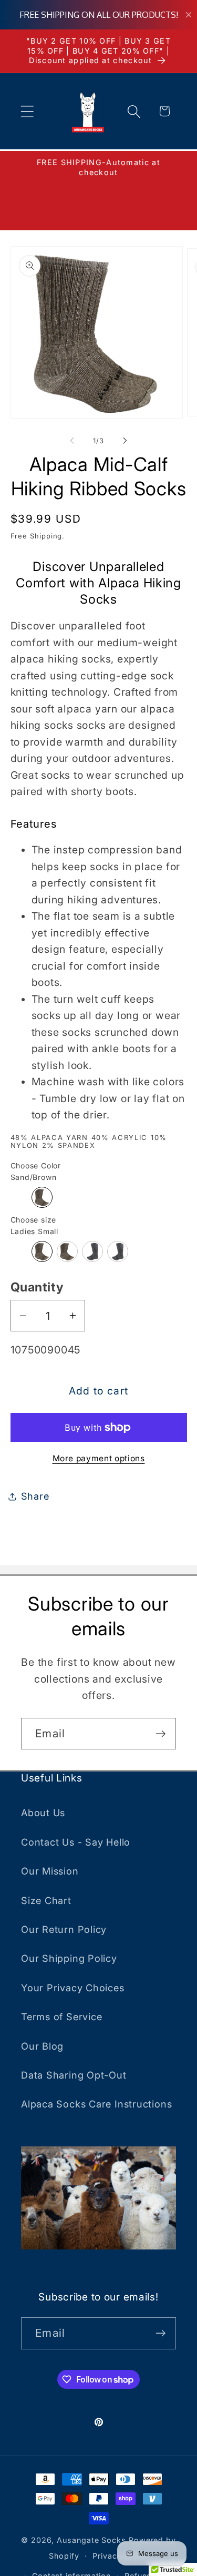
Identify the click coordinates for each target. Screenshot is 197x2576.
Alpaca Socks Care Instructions (96, 2104)
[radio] (42, 1197)
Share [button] (35, 1496)
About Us (43, 1813)
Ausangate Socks (91, 2540)
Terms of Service (61, 2017)
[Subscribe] (160, 1734)
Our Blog (42, 2046)
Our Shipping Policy (69, 1958)
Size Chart (46, 1900)
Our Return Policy (64, 1929)
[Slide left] (72, 441)
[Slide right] (125, 441)
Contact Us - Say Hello (76, 1842)
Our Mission (50, 1871)
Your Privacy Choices (73, 1988)
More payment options (99, 1458)
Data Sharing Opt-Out (74, 2075)
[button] (27, 111)
